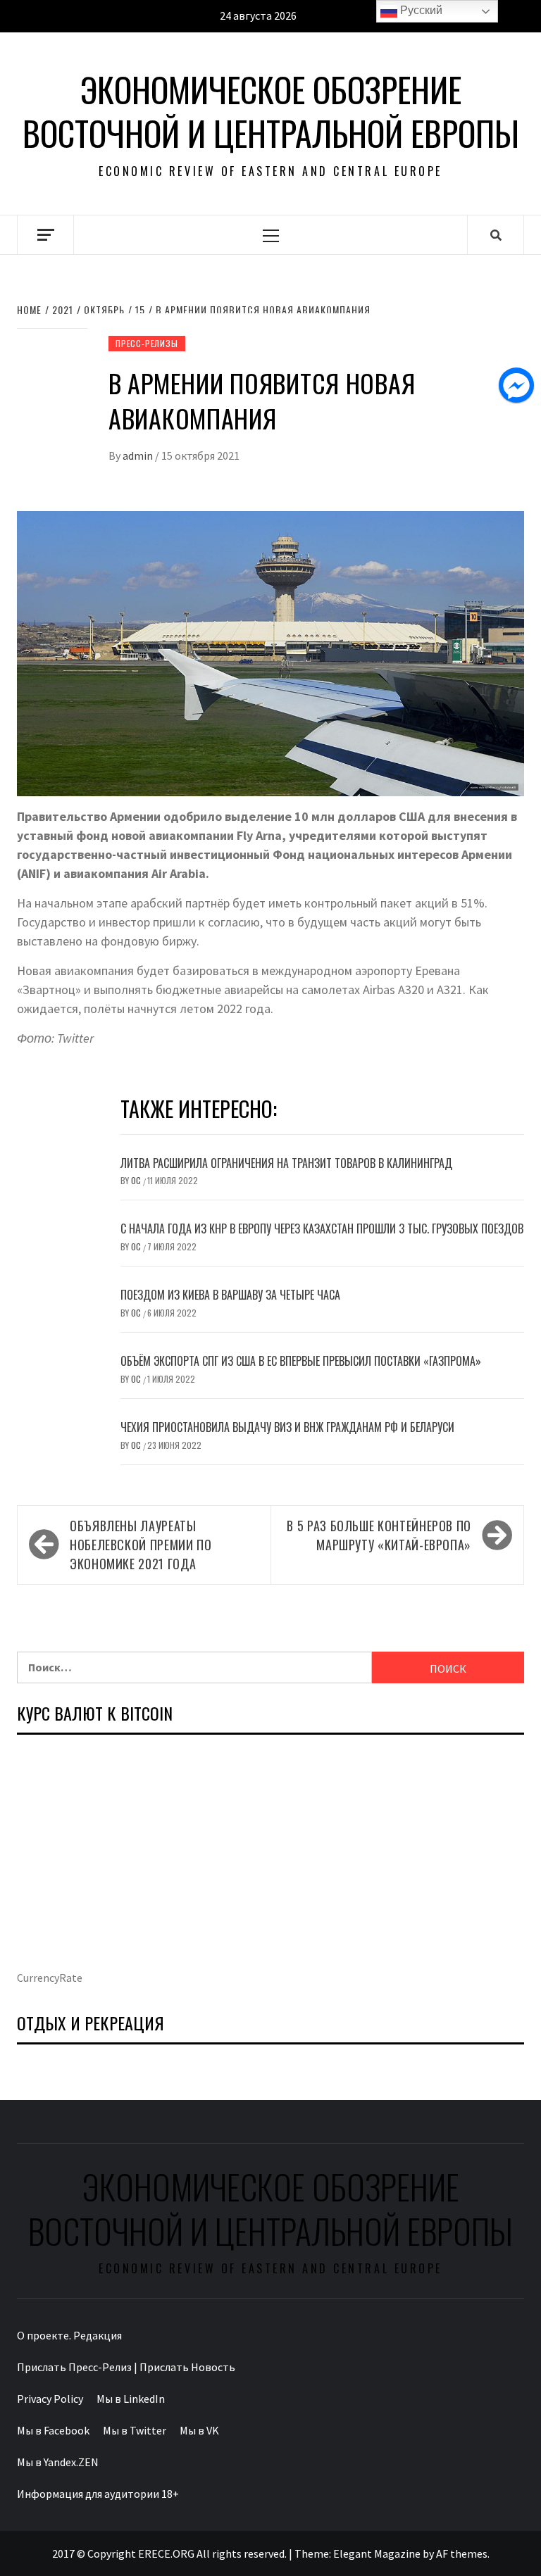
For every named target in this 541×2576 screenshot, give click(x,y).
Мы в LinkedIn (131, 2399)
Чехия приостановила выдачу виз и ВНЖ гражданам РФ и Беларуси (287, 1427)
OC (137, 1180)
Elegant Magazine (377, 2553)
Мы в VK (199, 2430)
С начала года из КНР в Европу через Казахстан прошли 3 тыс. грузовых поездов (322, 1229)
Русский (420, 10)
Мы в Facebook (53, 2430)
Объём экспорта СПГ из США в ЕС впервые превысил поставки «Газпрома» (301, 1361)
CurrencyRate (50, 1978)
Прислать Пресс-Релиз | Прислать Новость (126, 2367)
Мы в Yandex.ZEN (58, 2462)
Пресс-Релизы (147, 343)
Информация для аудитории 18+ (98, 2494)
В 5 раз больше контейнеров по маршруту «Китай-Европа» (379, 1535)
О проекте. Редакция (69, 2335)
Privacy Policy (50, 2399)
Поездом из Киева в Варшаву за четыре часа (230, 1295)
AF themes (462, 2553)
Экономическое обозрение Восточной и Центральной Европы (271, 112)
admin (139, 455)
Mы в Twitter (135, 2430)
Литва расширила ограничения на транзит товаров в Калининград (286, 1163)
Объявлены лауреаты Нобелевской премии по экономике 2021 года (141, 1545)
